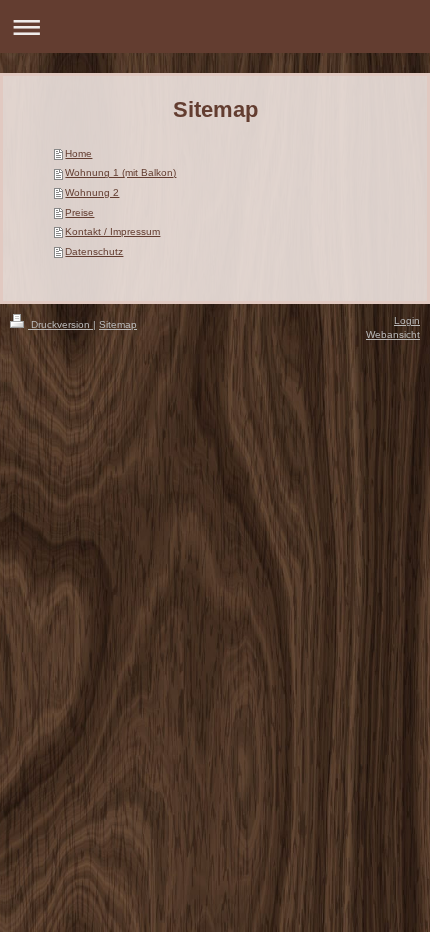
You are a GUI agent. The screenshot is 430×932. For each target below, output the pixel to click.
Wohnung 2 (92, 192)
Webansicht (393, 334)
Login (407, 320)
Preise (79, 212)
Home (78, 153)
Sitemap (118, 324)
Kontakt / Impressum (112, 231)
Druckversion (60, 324)
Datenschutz (94, 251)
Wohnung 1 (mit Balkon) (120, 172)
